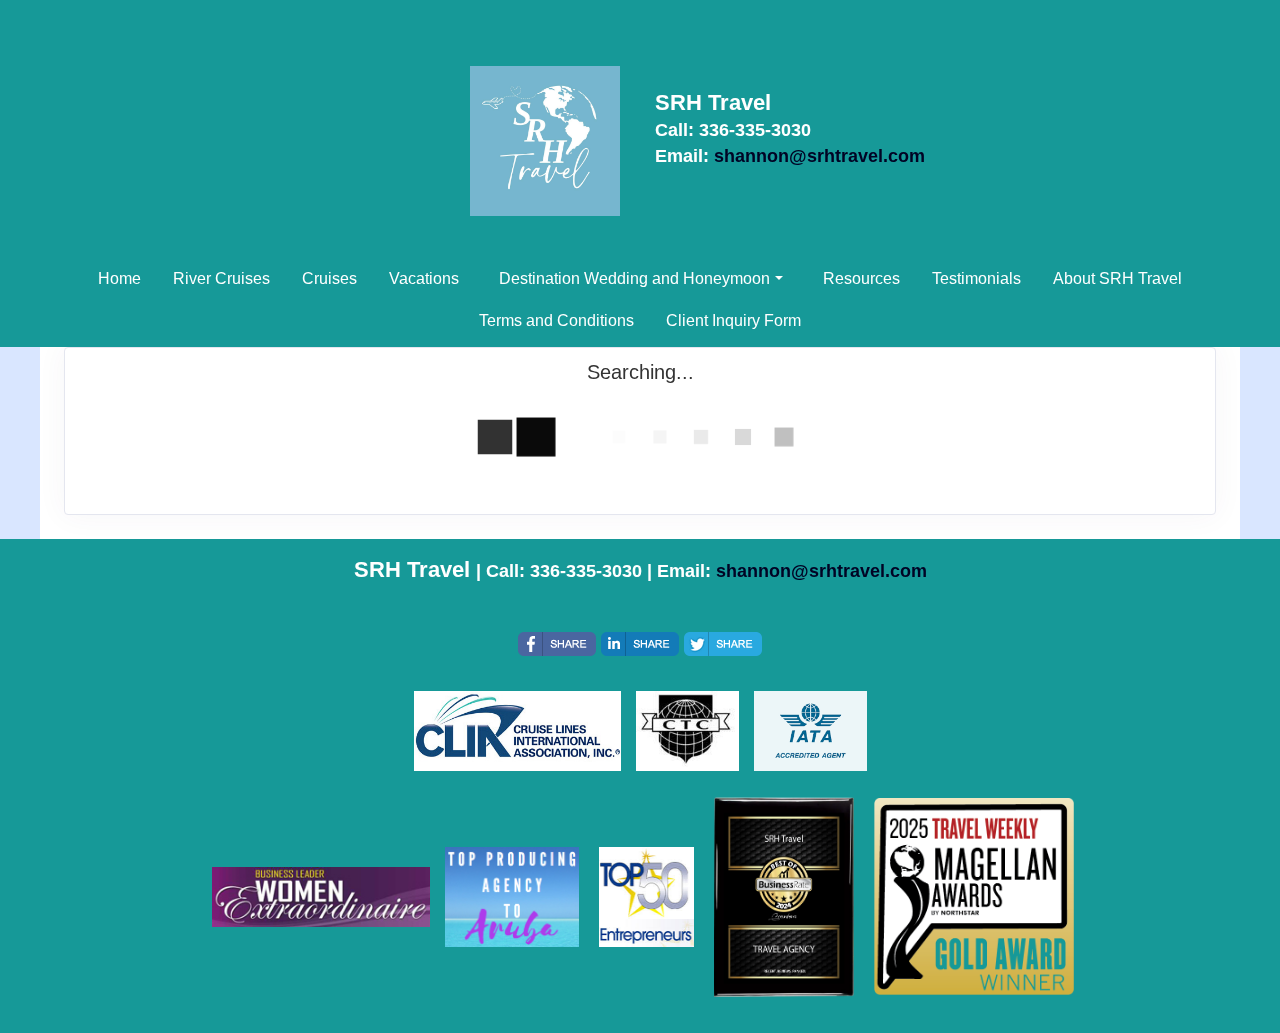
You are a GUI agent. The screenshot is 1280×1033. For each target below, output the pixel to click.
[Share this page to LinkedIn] (640, 644)
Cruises (329, 278)
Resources (861, 278)
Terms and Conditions (556, 320)
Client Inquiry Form (733, 320)
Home (119, 278)
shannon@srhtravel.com (819, 156)
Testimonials (976, 278)
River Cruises (221, 278)
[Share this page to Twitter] (723, 644)
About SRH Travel (1117, 278)
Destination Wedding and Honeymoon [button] (634, 278)
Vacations (424, 278)
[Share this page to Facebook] (557, 644)
